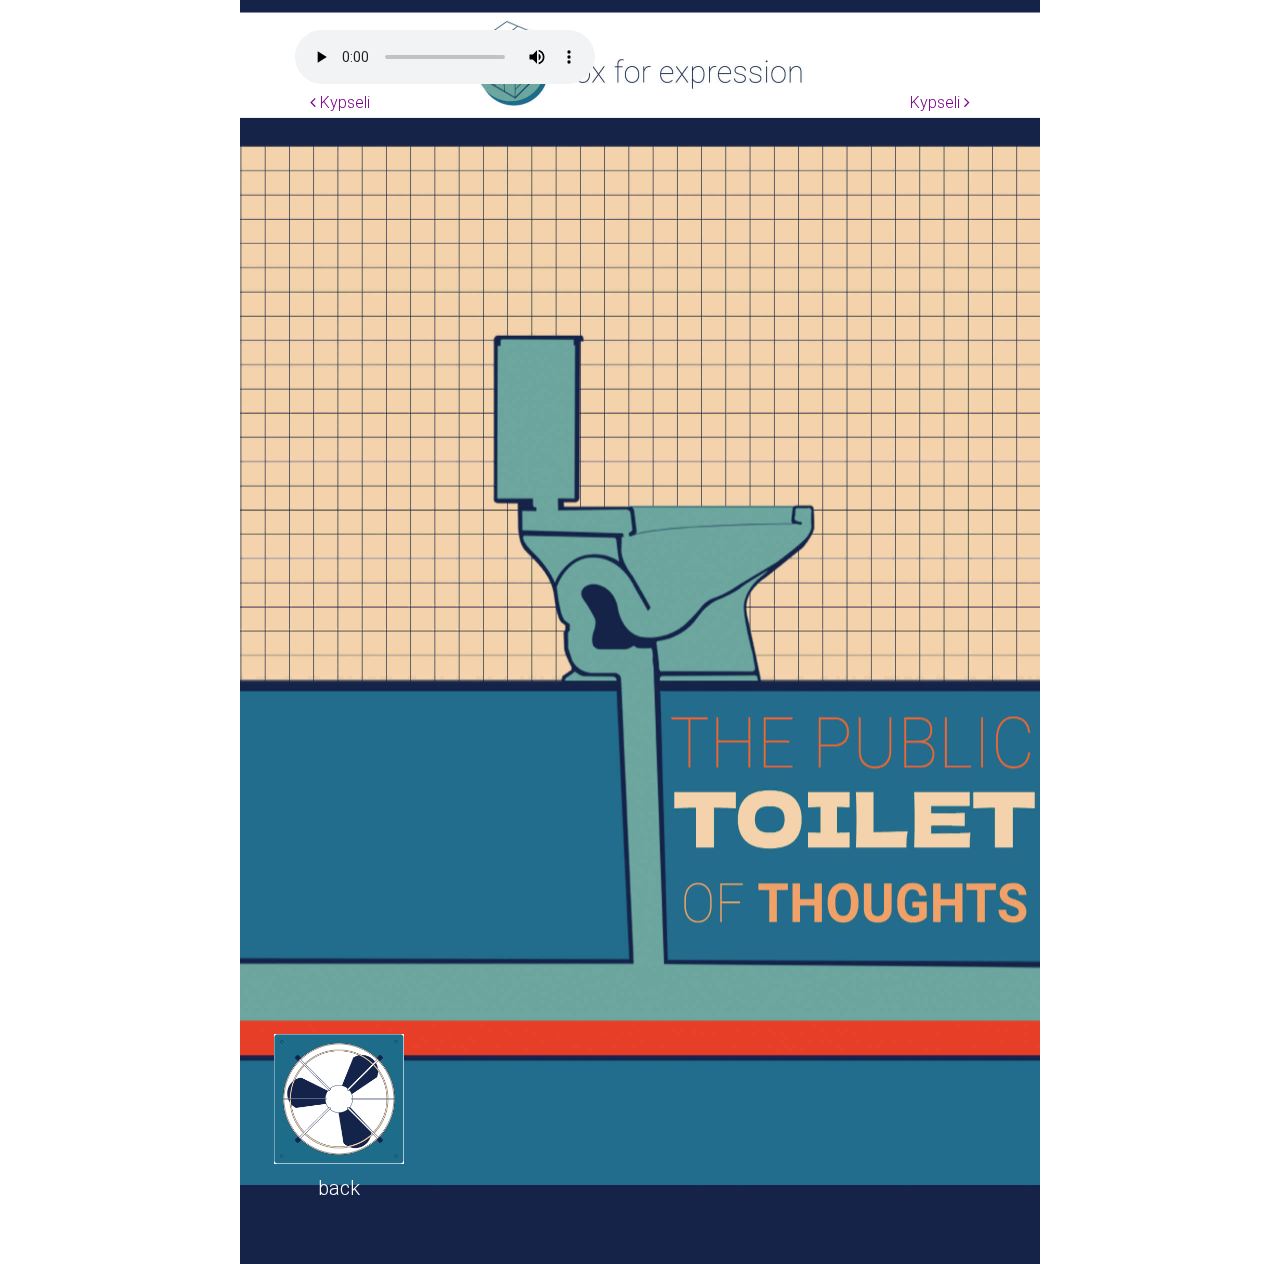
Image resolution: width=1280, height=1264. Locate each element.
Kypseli (343, 102)
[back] (339, 1099)
